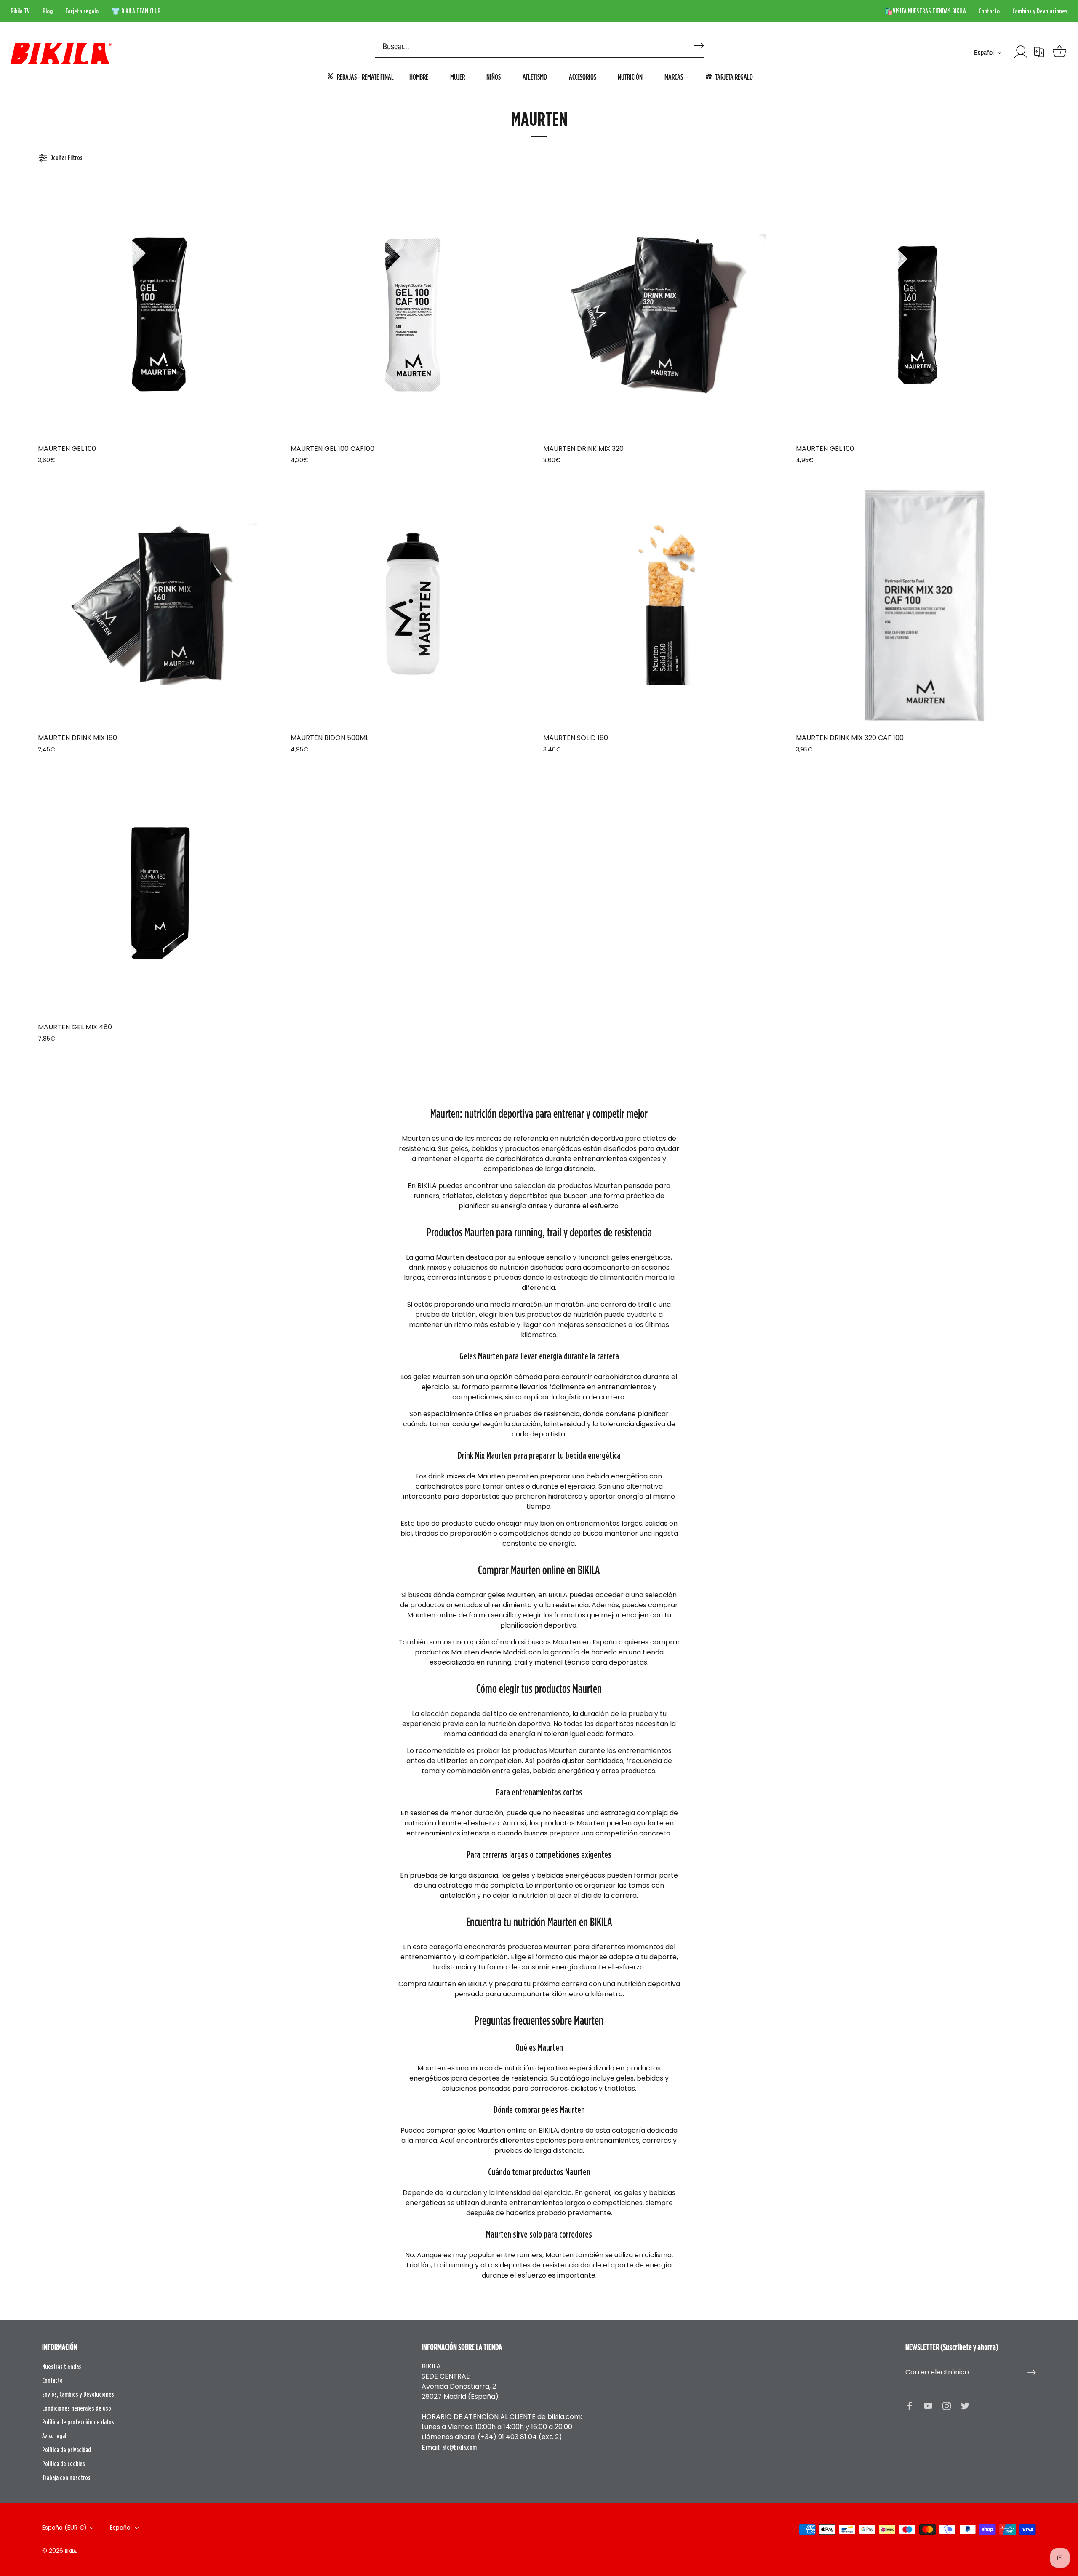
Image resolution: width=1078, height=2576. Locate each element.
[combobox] (527, 47)
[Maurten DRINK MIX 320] (665, 315)
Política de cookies (64, 2464)
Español (984, 52)
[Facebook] (910, 2405)
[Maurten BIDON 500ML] (413, 604)
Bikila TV (20, 11)
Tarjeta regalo (82, 11)
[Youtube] (928, 2405)
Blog (48, 11)
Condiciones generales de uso (77, 2408)
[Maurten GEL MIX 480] (160, 893)
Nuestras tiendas (62, 2366)
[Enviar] (1032, 2372)
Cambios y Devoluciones (1040, 11)
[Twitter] (965, 2405)
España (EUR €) (64, 2528)
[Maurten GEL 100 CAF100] (413, 315)
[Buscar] (697, 42)
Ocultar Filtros (66, 157)
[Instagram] (947, 2405)
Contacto (989, 11)
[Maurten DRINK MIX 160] (160, 604)
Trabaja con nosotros (66, 2477)
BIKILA (70, 2551)
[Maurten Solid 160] (665, 604)
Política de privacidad (67, 2450)
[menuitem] (360, 76)
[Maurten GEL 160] (918, 315)
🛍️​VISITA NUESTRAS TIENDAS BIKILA (925, 11)
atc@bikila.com (459, 2447)
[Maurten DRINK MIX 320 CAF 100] (918, 604)
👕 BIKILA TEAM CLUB (136, 11)
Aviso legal (54, 2436)
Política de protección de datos (78, 2422)
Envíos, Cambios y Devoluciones (78, 2394)
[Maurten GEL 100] (160, 315)
